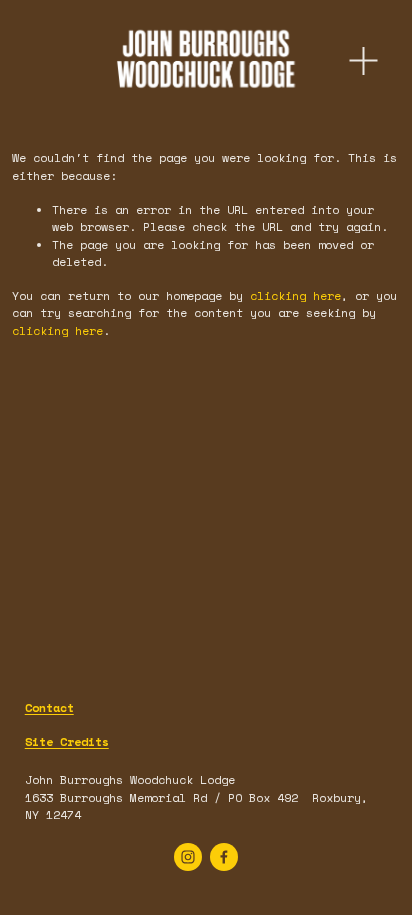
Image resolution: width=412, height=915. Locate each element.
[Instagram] (188, 857)
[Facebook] (224, 857)
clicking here (295, 295)
